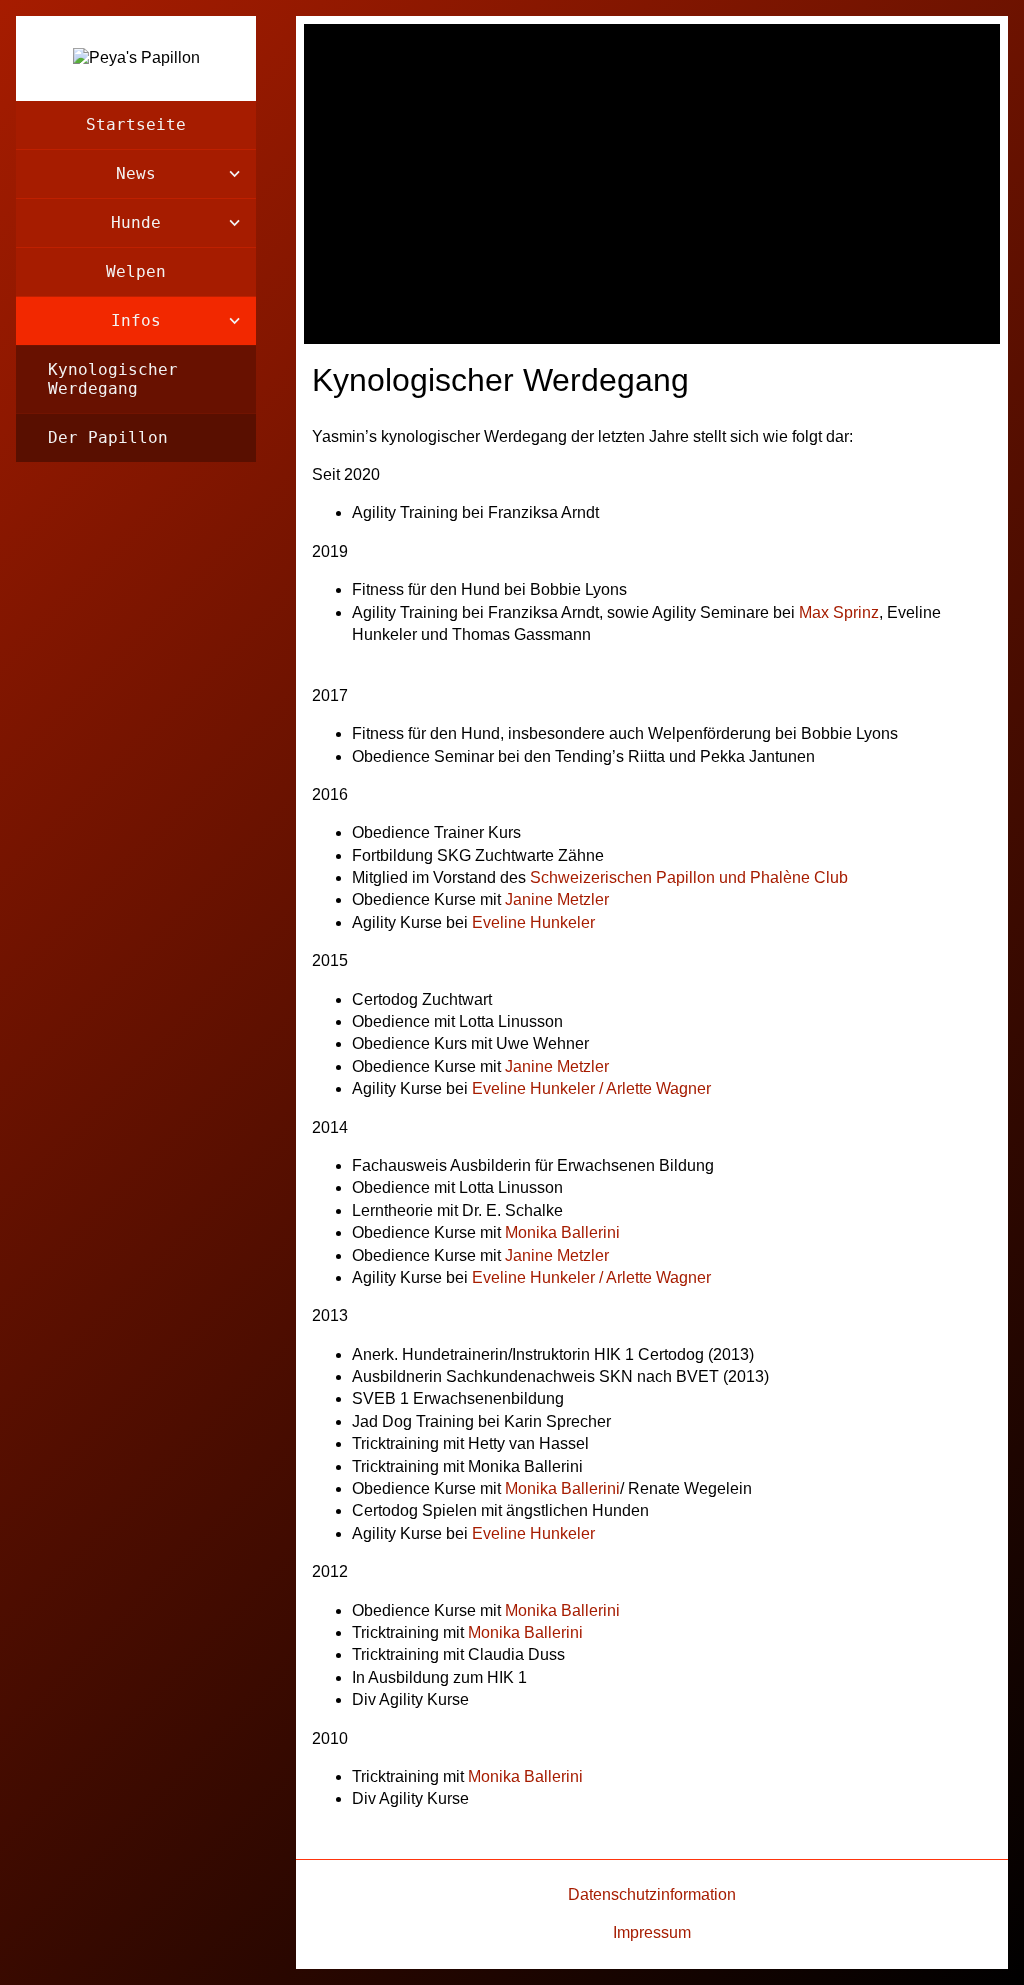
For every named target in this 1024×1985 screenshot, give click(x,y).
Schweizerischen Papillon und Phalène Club (689, 877)
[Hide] (234, 321)
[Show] (234, 174)
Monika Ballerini (562, 1232)
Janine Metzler (557, 899)
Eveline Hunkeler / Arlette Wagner (591, 1088)
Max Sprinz (839, 612)
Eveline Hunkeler (533, 922)
